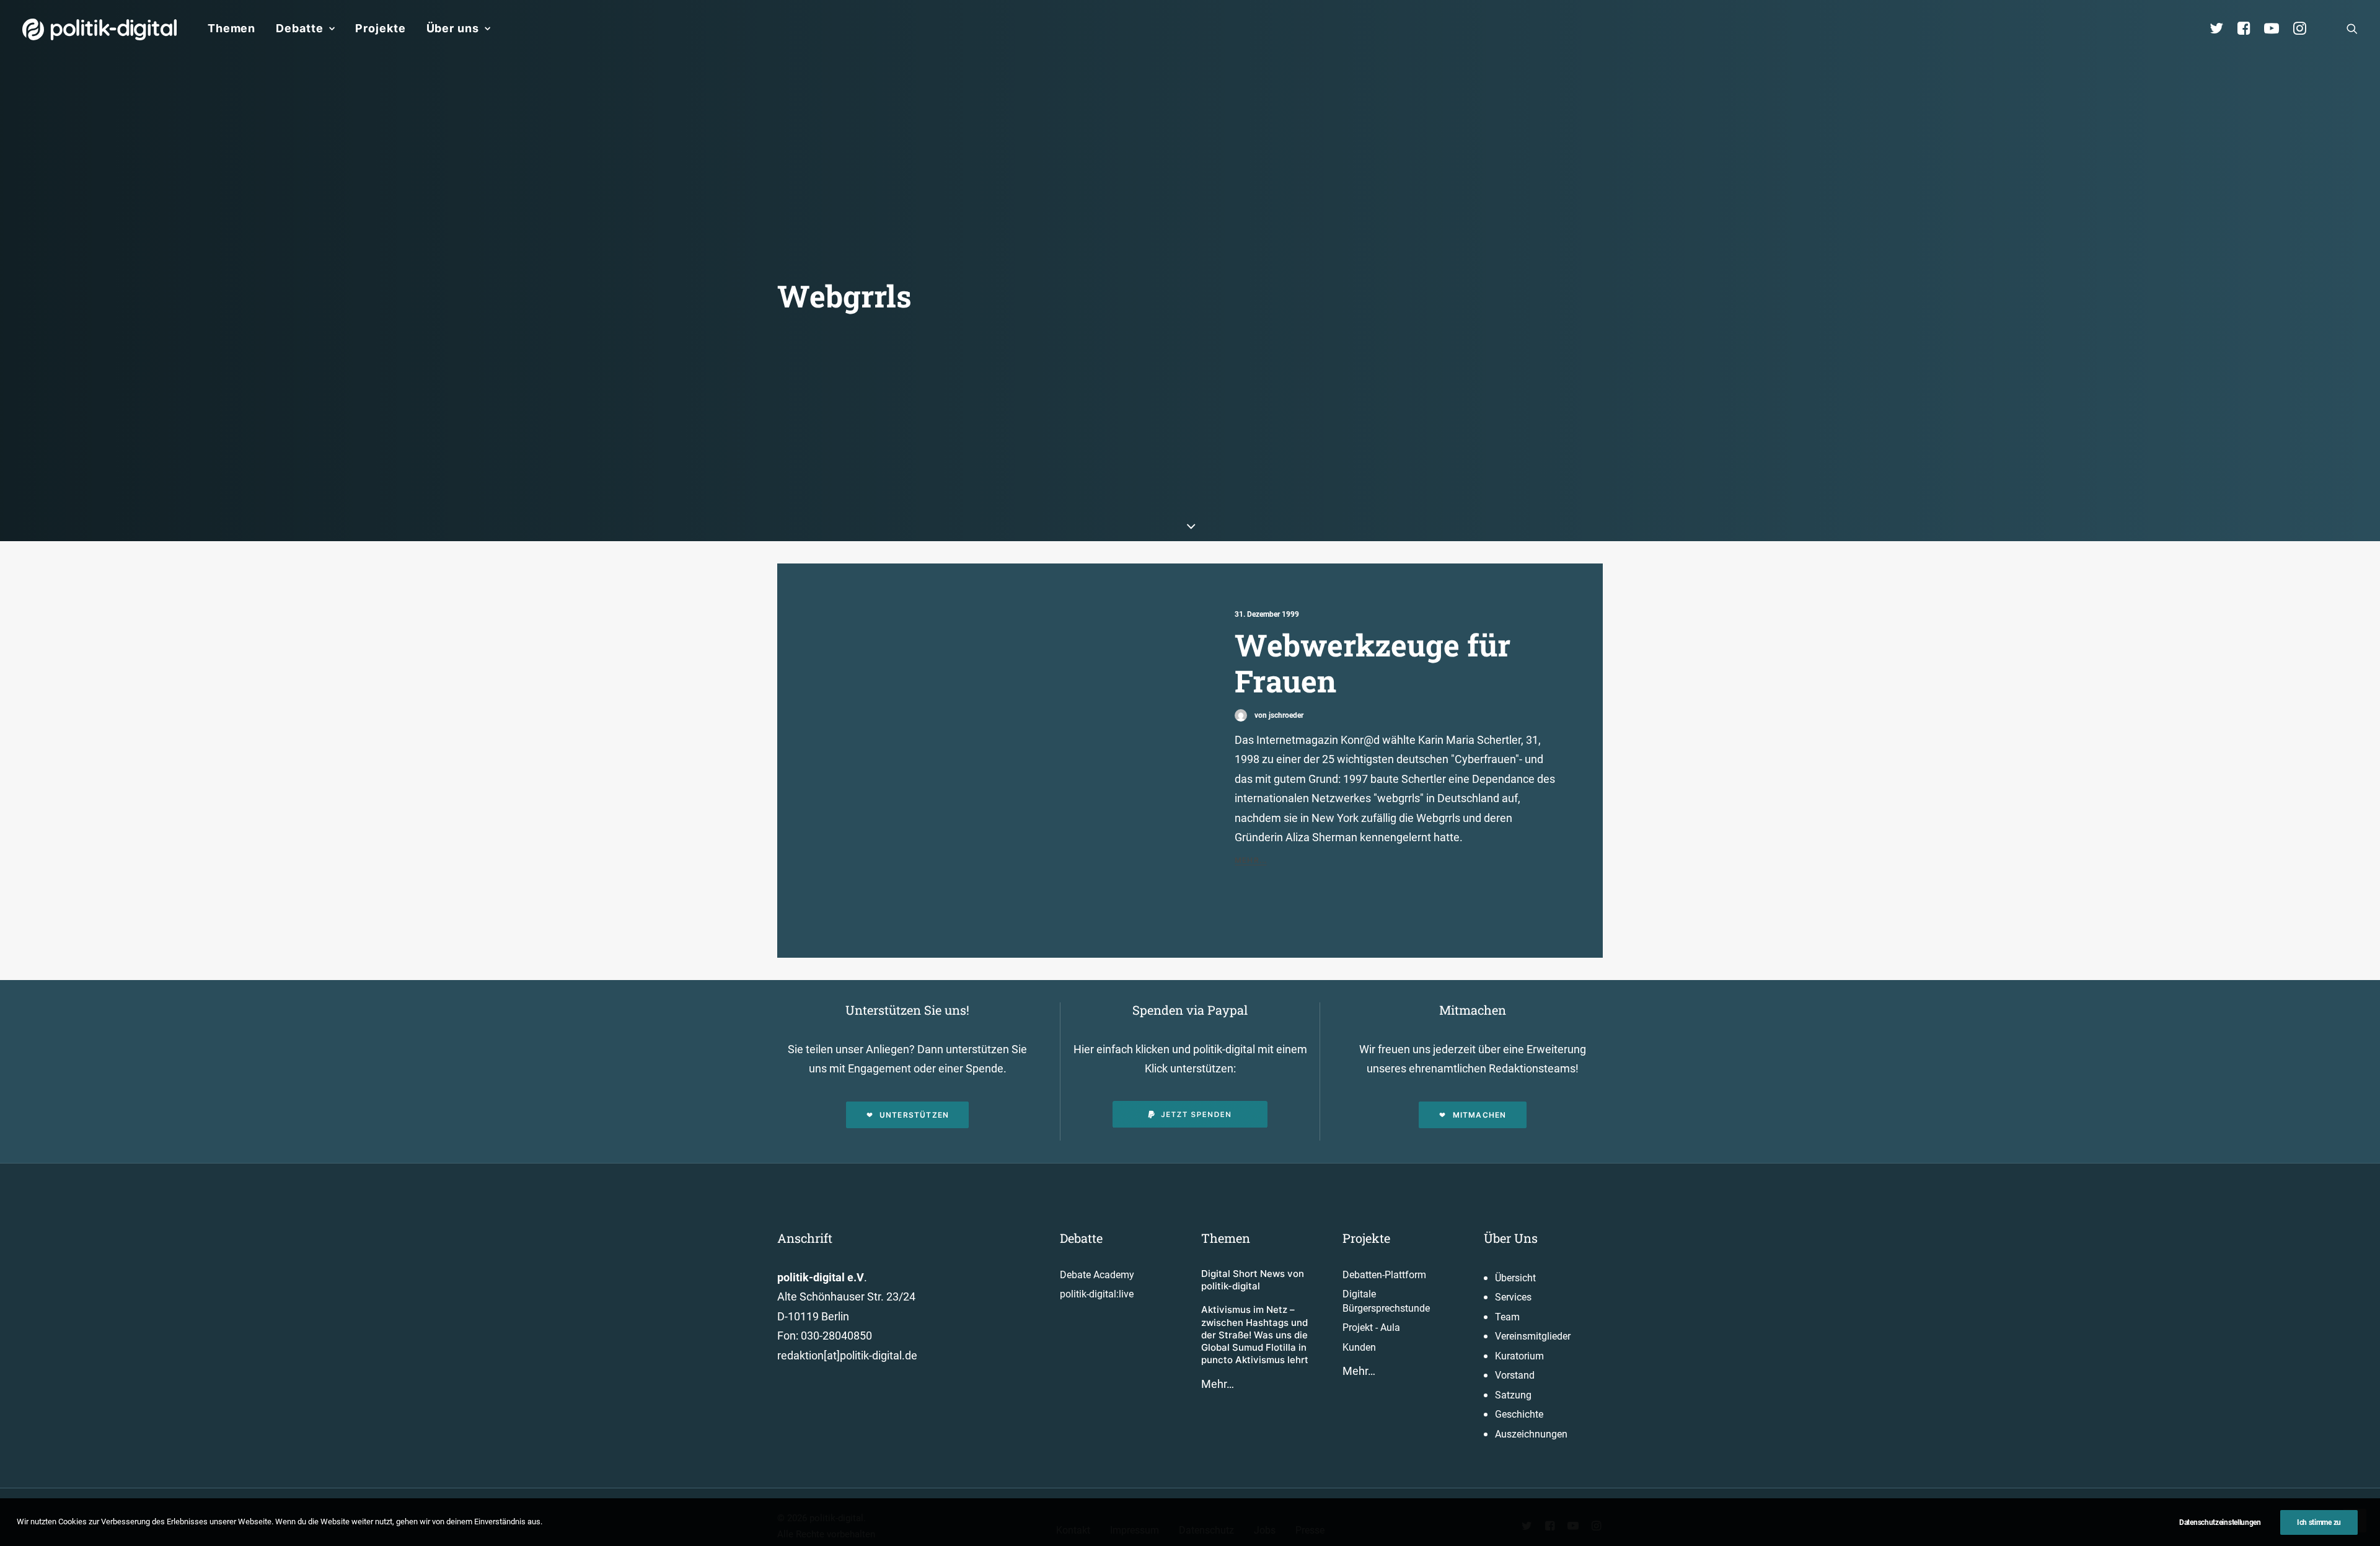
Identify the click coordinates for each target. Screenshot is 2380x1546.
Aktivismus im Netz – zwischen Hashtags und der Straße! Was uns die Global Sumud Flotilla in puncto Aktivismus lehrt (1255, 1335)
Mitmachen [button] (1480, 1115)
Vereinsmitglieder (1533, 1336)
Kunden (1359, 1347)
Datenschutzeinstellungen (2220, 1522)
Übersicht (1515, 1278)
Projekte (380, 28)
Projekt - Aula (1371, 1327)
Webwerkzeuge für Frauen (1373, 663)
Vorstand (1515, 1375)
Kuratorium (1519, 1356)
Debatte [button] (299, 28)
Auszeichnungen (1531, 1434)
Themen (231, 28)
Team (1507, 1317)
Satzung (1513, 1395)
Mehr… (1218, 1384)
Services (1513, 1297)
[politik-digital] (99, 29)
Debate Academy (1097, 1275)
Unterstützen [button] (914, 1115)
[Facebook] (2249, 29)
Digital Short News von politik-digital (1253, 1280)
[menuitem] (231, 29)
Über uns (453, 28)
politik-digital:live (1097, 1294)
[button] (2352, 29)
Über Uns (1511, 1238)
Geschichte (1519, 1414)
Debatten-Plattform (1384, 1275)
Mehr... (1251, 860)
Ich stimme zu (2319, 1522)
